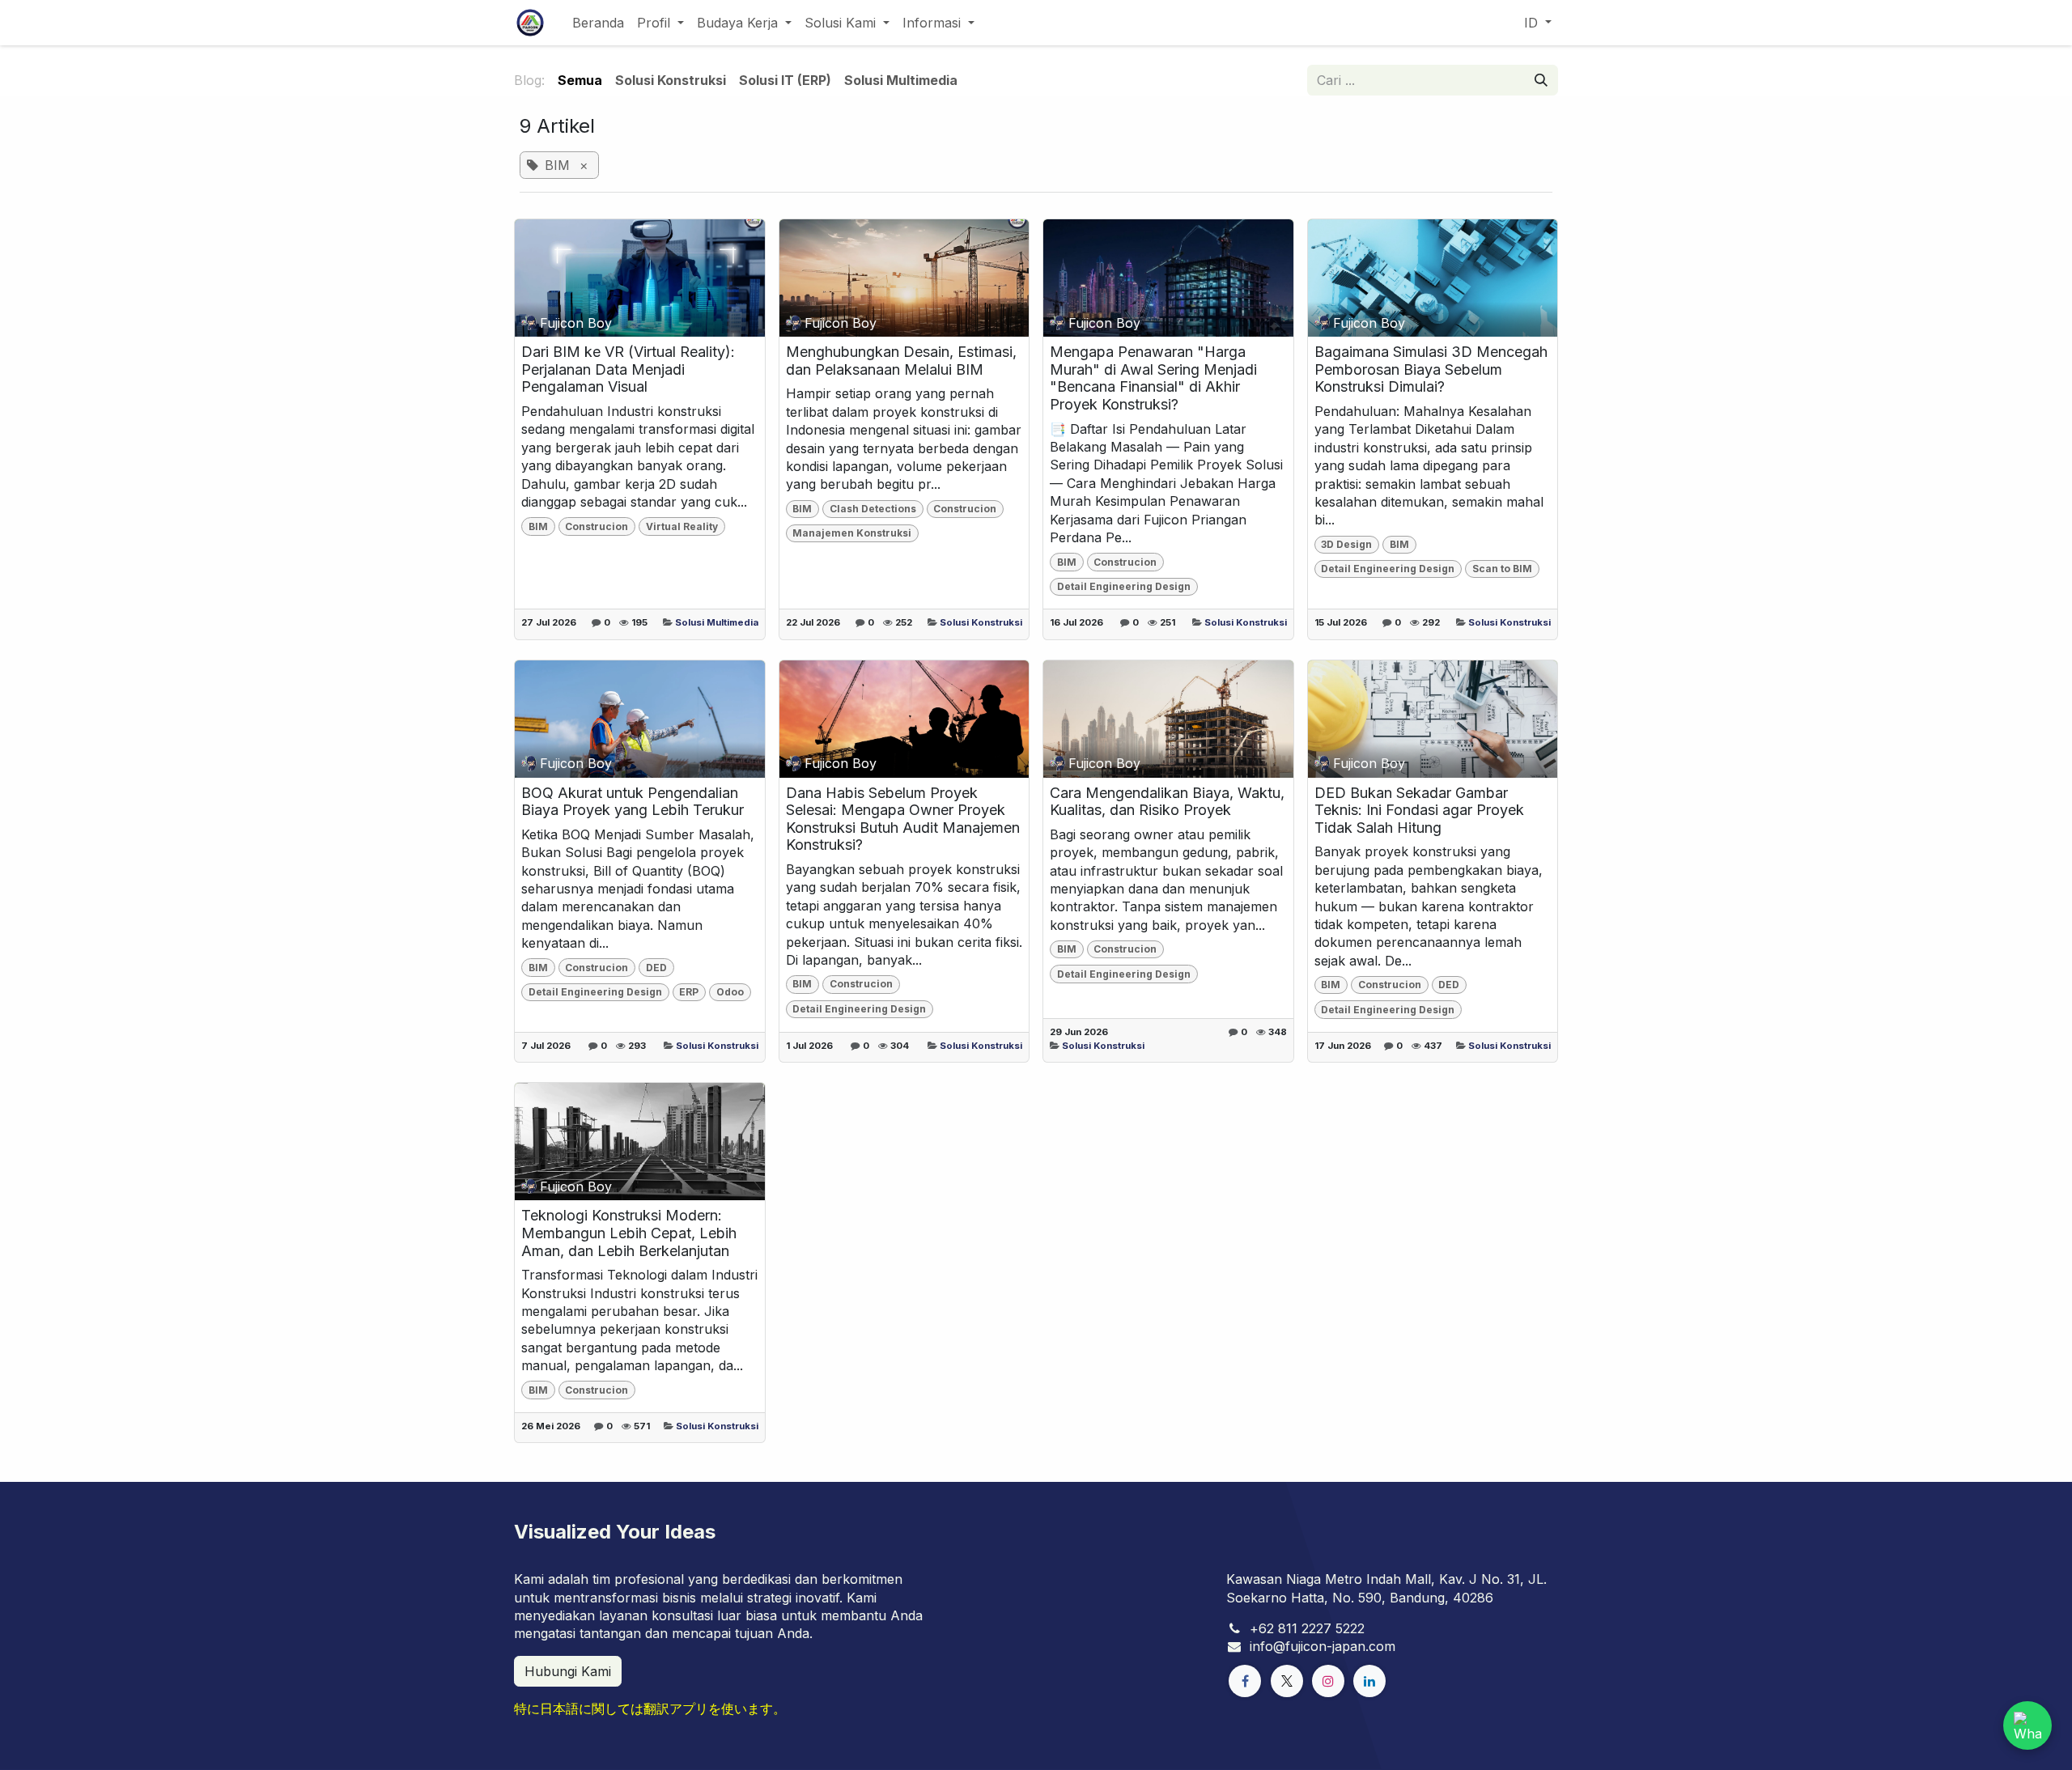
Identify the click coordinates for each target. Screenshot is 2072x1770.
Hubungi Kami (568, 1671)
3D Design (1346, 544)
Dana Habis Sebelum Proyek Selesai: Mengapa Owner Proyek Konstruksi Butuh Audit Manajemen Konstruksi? (903, 819)
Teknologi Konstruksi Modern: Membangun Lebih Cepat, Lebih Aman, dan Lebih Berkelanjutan (629, 1233)
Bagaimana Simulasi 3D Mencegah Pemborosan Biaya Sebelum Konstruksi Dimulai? (1431, 369)
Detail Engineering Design (1124, 586)
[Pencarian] (1541, 80)
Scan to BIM (1502, 569)
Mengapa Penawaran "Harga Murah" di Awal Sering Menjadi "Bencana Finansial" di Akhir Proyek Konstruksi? (1153, 378)
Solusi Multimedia (717, 622)
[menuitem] (598, 23)
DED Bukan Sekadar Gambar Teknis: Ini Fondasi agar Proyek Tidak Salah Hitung (1419, 810)
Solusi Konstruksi (981, 622)
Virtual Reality (682, 526)
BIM (538, 526)
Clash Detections (873, 509)
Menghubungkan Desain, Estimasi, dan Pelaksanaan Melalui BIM (901, 361)
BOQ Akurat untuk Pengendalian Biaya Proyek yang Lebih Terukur (633, 802)
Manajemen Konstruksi (852, 533)
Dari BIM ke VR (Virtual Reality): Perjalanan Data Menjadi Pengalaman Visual (628, 369)
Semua (580, 80)
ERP (689, 992)
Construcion (597, 526)
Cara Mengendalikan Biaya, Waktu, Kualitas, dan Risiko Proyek (1167, 802)
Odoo (730, 992)
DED (656, 968)
